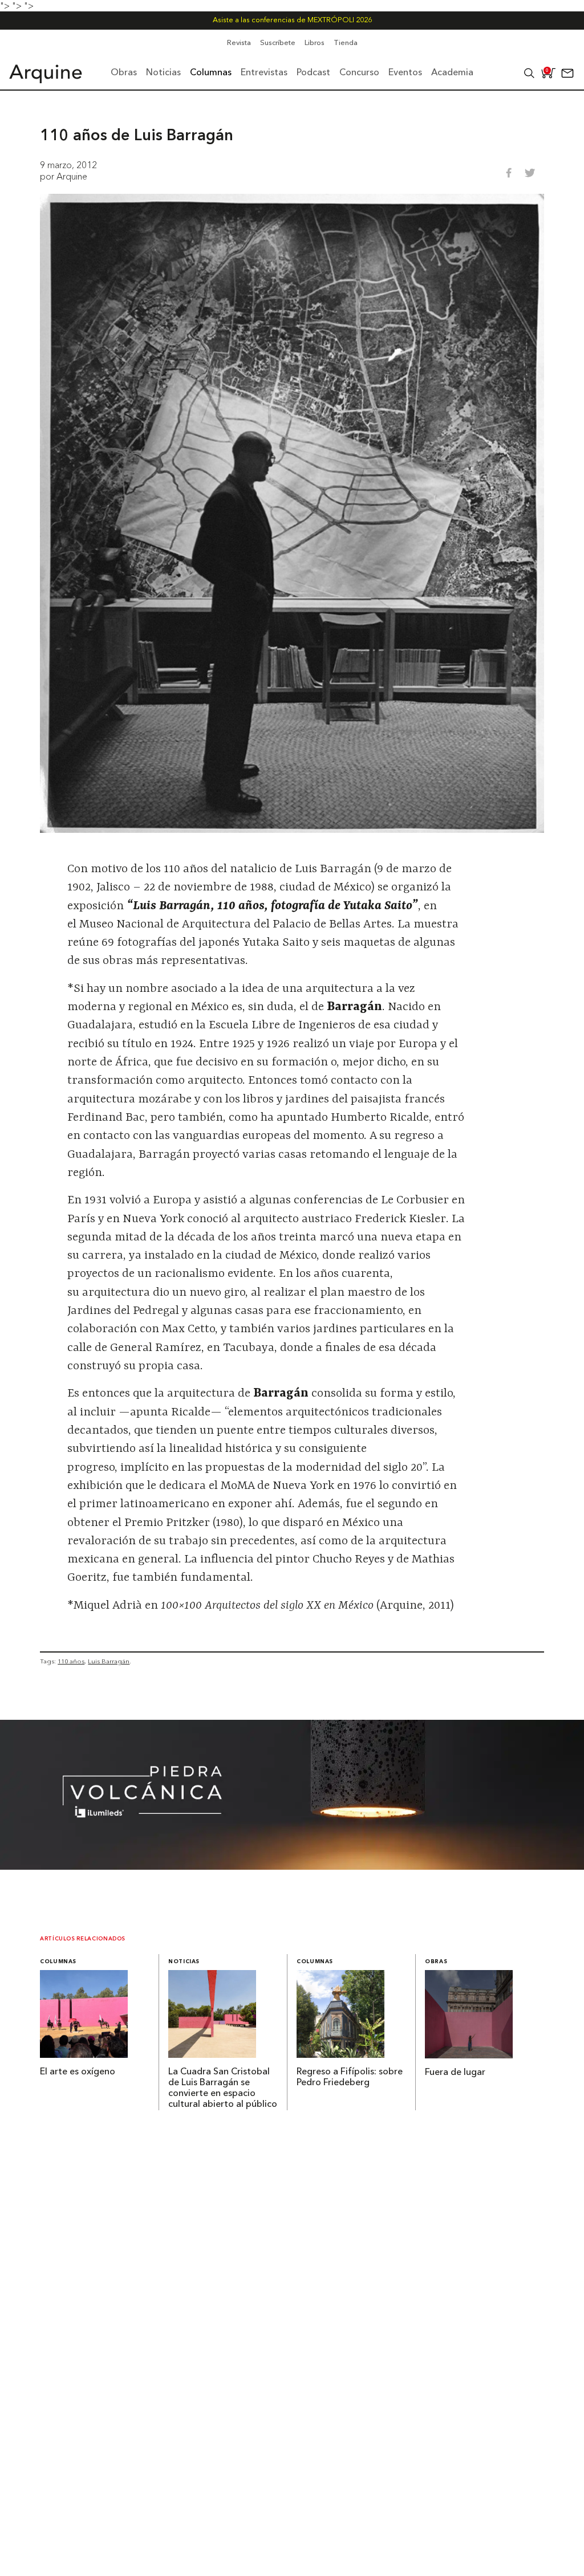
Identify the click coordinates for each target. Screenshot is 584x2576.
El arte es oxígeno (78, 2072)
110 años (71, 1661)
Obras (436, 1962)
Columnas (58, 1962)
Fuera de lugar (455, 2073)
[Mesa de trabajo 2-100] (292, 1866)
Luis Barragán (109, 1661)
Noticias (184, 1962)
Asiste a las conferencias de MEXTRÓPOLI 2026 (292, 20)
